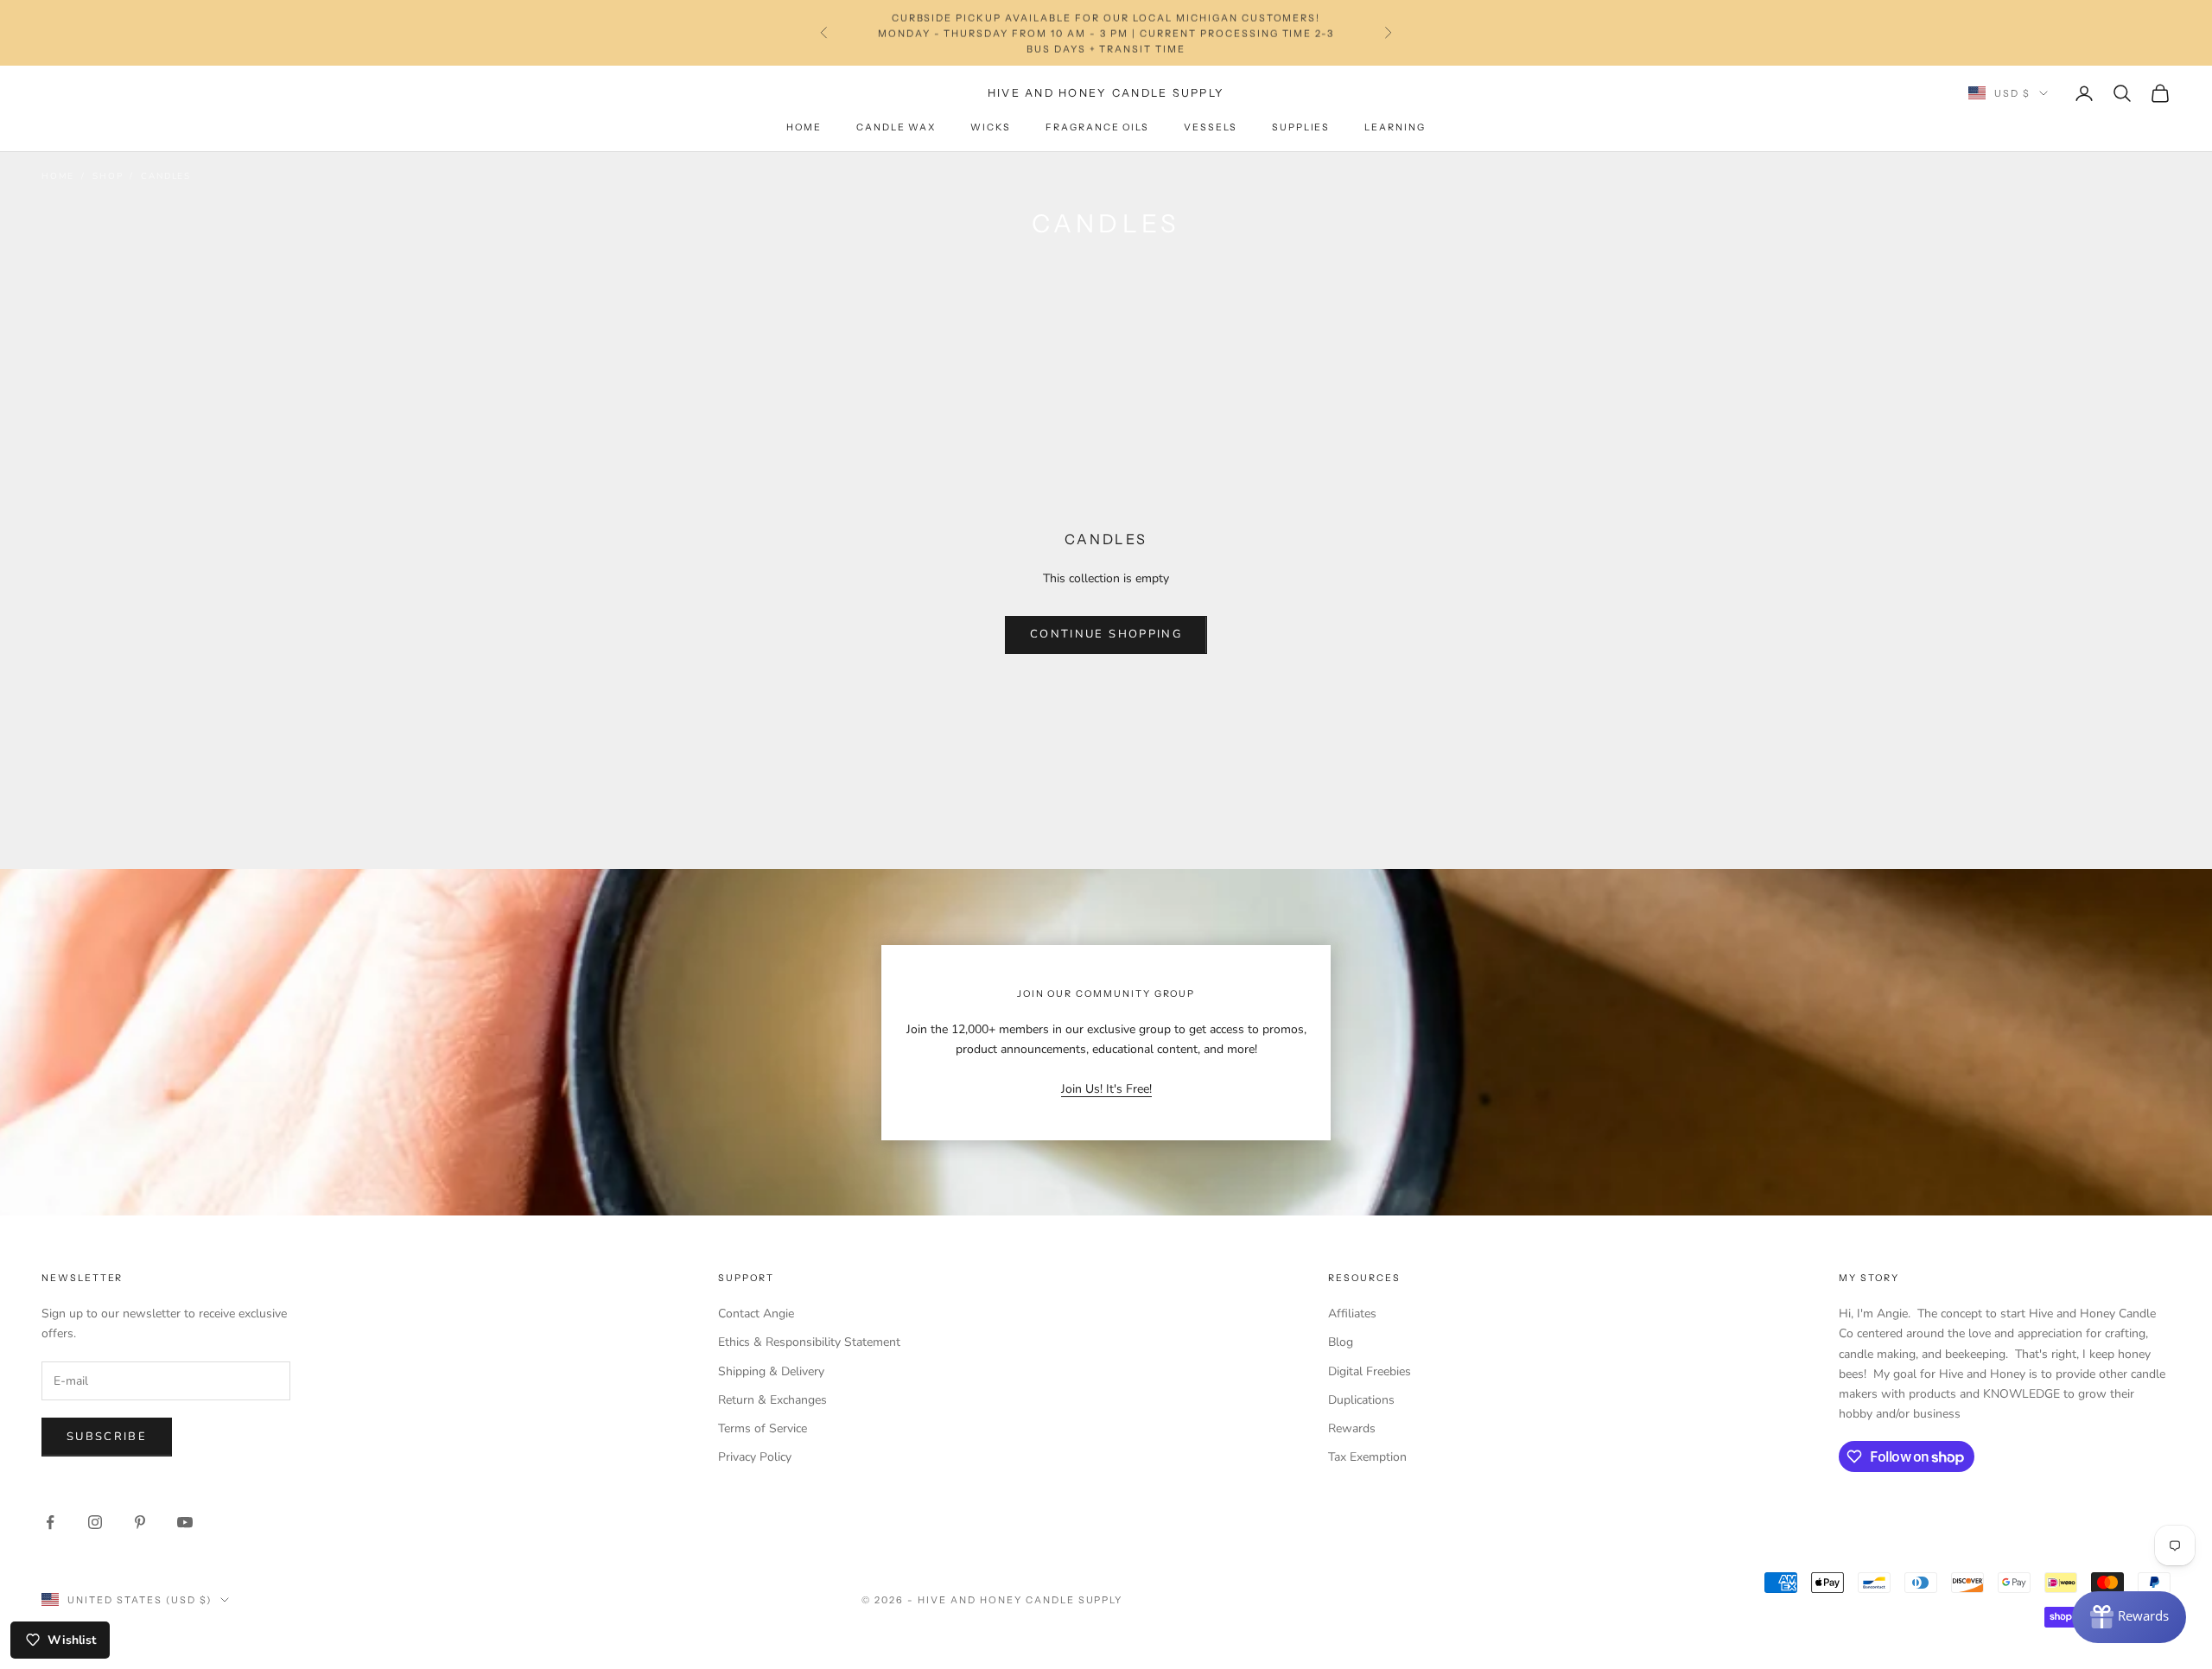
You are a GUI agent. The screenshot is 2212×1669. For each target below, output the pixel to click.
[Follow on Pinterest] (140, 1522)
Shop (108, 176)
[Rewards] (2129, 1617)
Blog (1341, 1342)
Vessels (1211, 127)
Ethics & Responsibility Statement (809, 1342)
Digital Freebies (1370, 1371)
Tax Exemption (1367, 1457)
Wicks (991, 127)
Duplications (1361, 1400)
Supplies (1301, 127)
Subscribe (107, 1437)
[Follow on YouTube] (185, 1522)
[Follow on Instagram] (95, 1522)
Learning (1395, 127)
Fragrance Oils (1097, 127)
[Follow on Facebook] (50, 1522)
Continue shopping (1106, 634)
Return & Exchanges (772, 1400)
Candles (166, 176)
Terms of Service (763, 1428)
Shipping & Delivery (771, 1371)
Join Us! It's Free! (1106, 1089)
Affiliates (1352, 1314)
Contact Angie (756, 1314)
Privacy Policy (755, 1457)
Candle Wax (896, 127)
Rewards (1352, 1428)
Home (804, 127)
